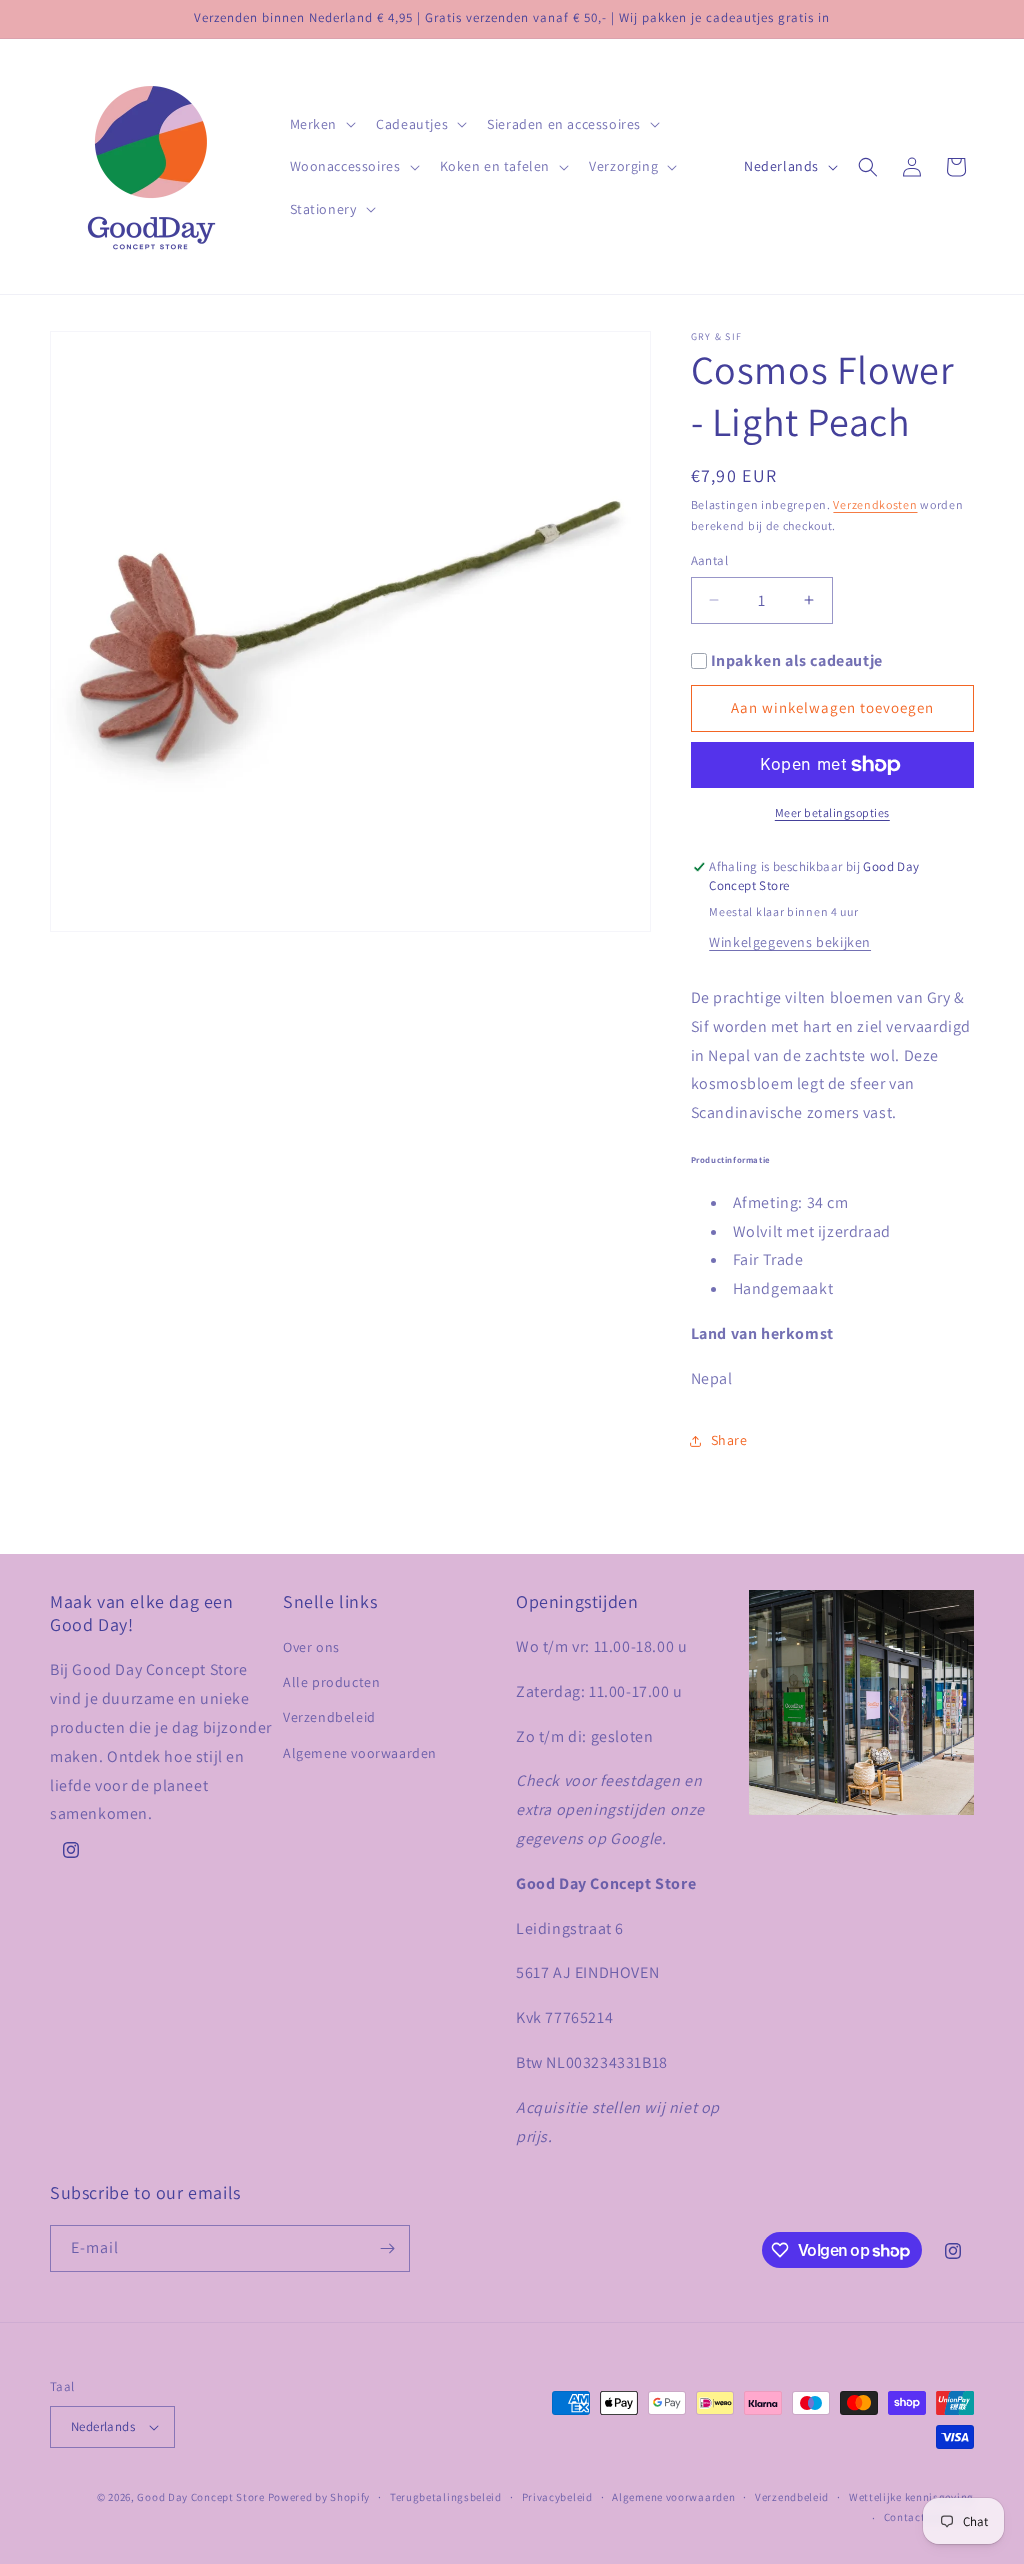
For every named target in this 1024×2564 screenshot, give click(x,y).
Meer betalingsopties (832, 812)
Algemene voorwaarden (360, 1753)
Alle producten (331, 1682)
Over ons (311, 1647)
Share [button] (729, 1440)
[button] (321, 124)
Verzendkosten (875, 504)
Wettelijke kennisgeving (911, 2497)
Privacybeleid (557, 2497)
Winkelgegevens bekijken (790, 942)
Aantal (709, 560)
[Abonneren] (387, 2248)
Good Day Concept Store (200, 2497)
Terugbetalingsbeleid (446, 2497)
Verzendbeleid (329, 1717)
